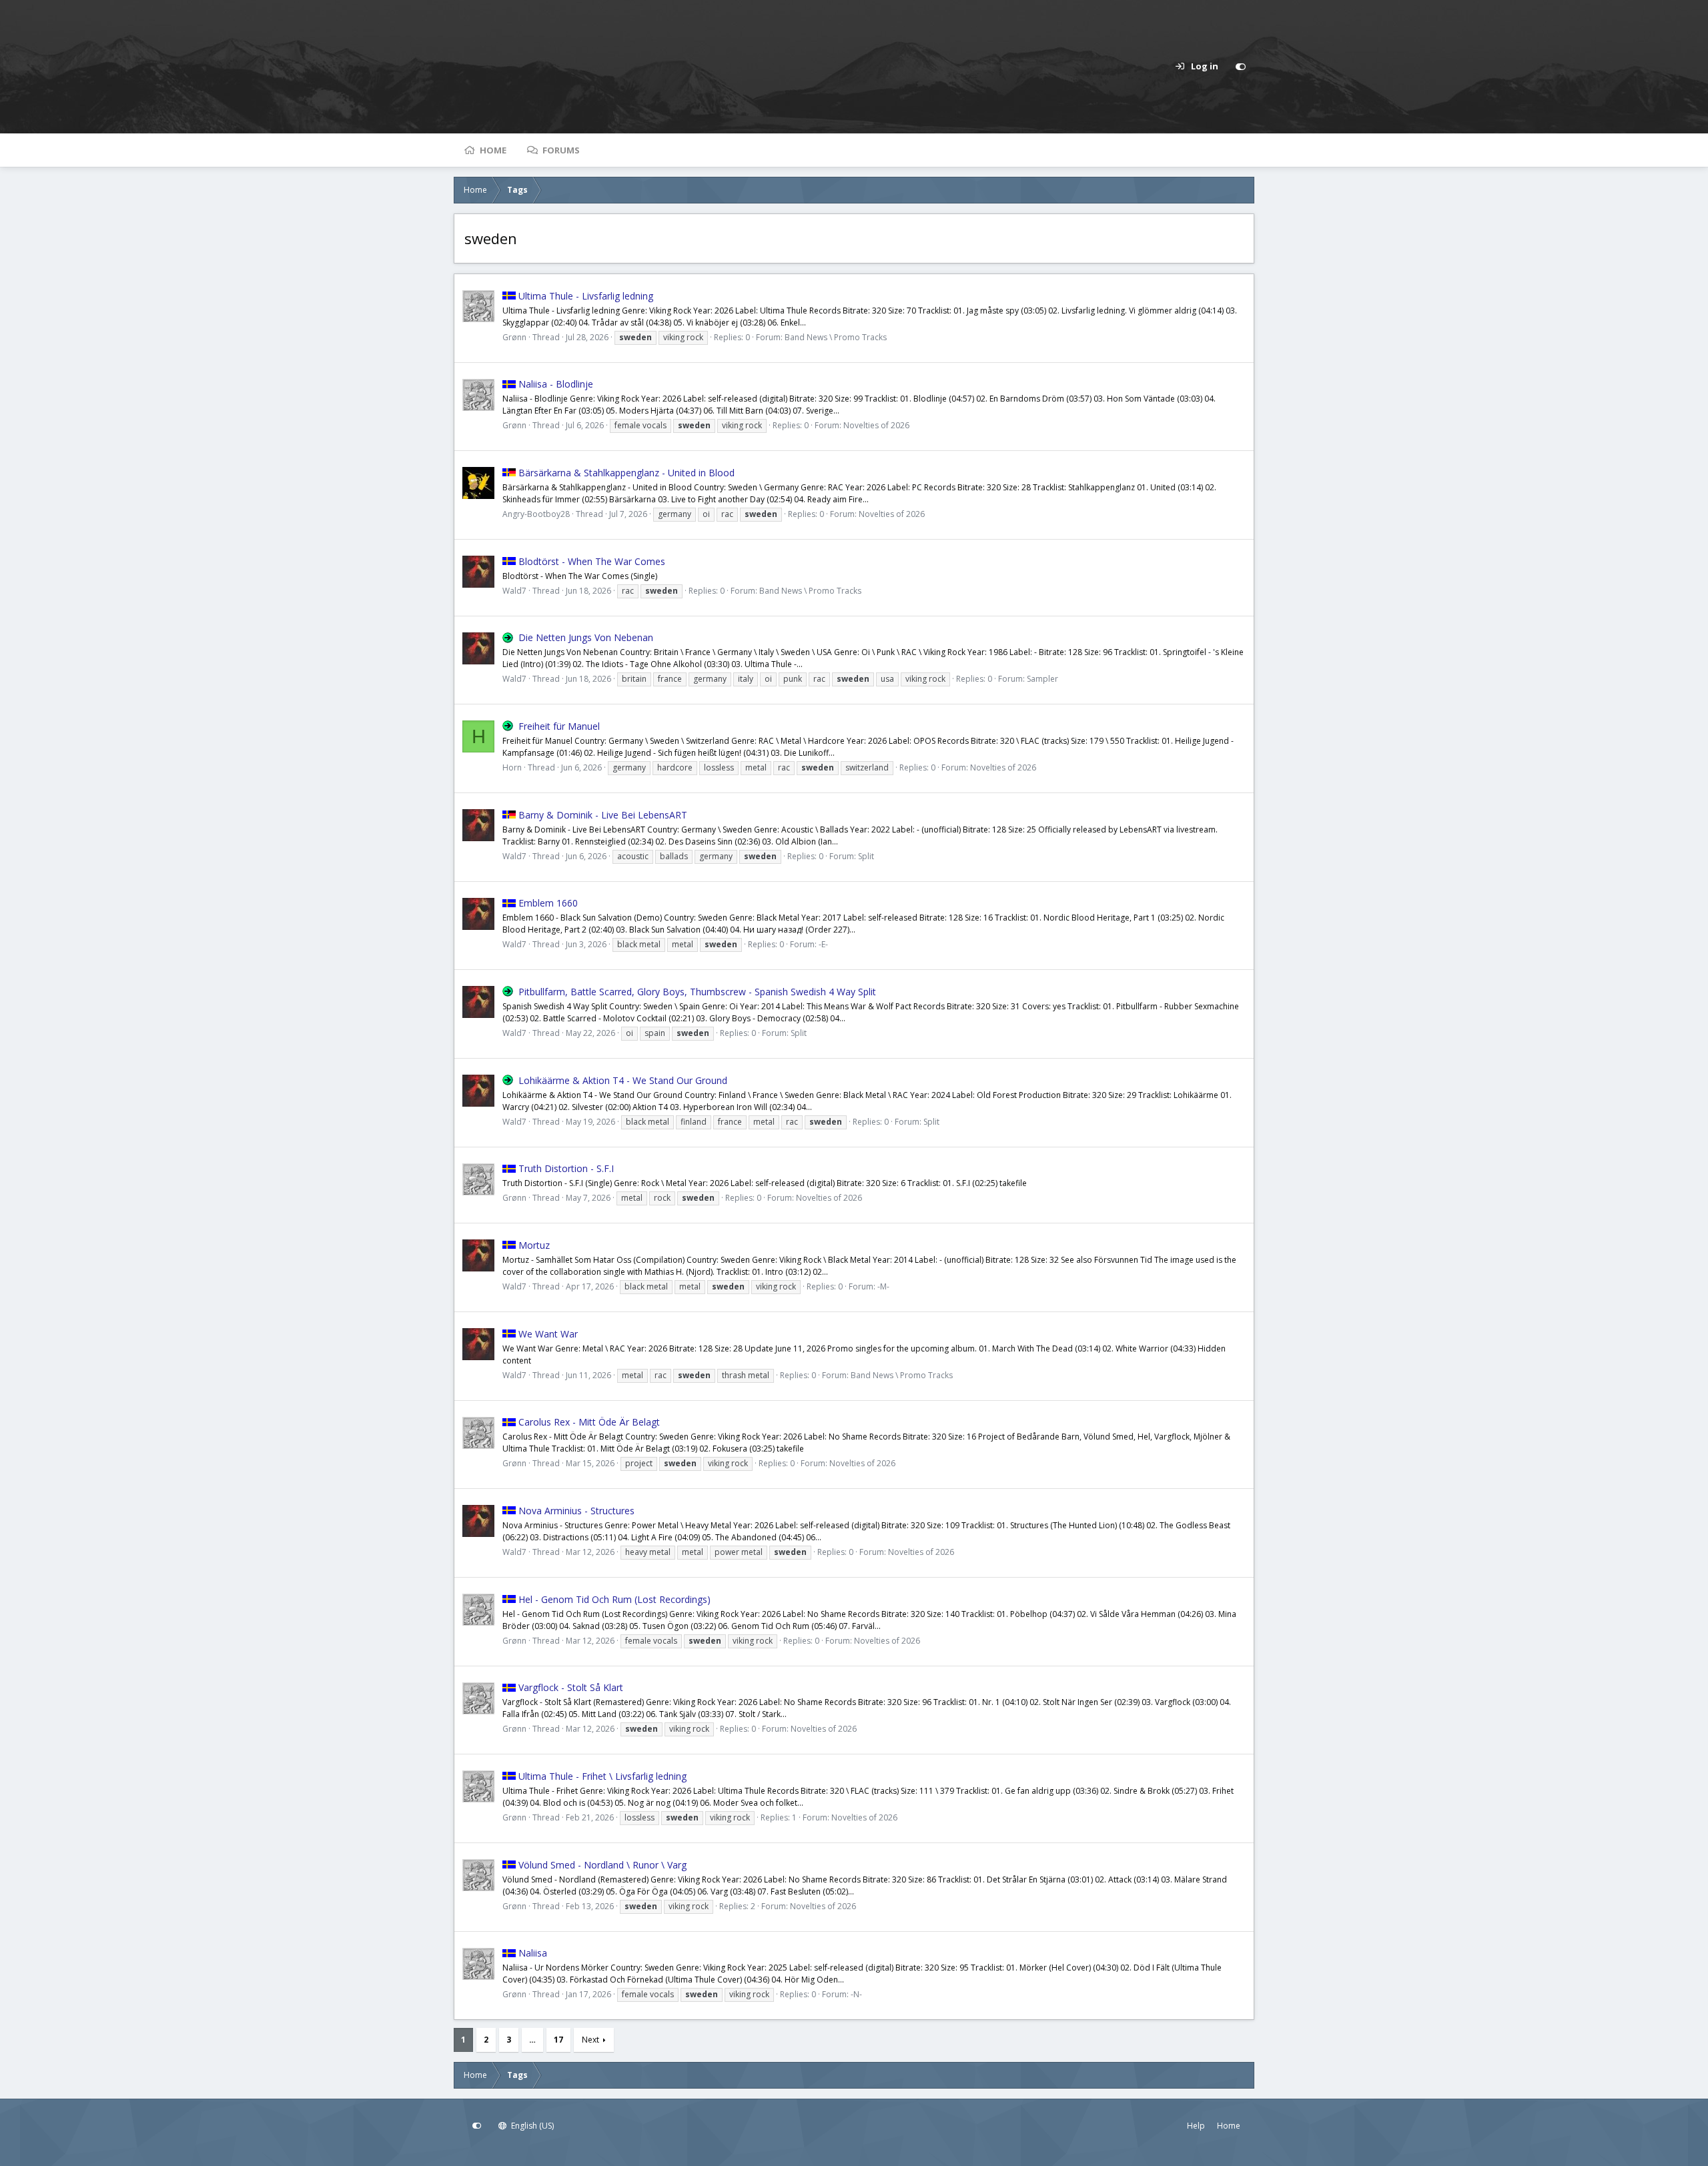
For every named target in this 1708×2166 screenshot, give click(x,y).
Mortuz (534, 1245)
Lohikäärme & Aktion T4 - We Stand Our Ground (623, 1080)
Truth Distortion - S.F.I (566, 1168)
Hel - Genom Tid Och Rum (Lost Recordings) (614, 1599)
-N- (856, 1994)
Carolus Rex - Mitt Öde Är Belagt (589, 1422)
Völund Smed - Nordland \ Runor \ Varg (602, 1865)
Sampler (1042, 679)
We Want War (548, 1334)
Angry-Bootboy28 (536, 514)
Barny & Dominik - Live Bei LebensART (603, 815)
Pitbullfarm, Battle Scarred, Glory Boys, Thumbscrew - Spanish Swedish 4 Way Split (697, 992)
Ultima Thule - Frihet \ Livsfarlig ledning (602, 1776)
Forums (561, 150)
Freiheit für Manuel (559, 726)
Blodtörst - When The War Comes (592, 561)
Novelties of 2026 (876, 425)
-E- (823, 944)
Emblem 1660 (548, 903)
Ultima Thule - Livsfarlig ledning (586, 296)
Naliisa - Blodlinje (556, 384)
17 (558, 2040)
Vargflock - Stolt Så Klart (571, 1687)
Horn (512, 767)
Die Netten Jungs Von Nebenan (586, 637)
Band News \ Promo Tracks (836, 337)
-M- (883, 1286)
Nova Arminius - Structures (576, 1511)
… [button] (532, 2040)
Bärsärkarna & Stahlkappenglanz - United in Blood (626, 473)
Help (1196, 2126)
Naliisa (533, 1953)
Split (866, 856)
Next (590, 2040)
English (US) (531, 2126)
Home (493, 150)
